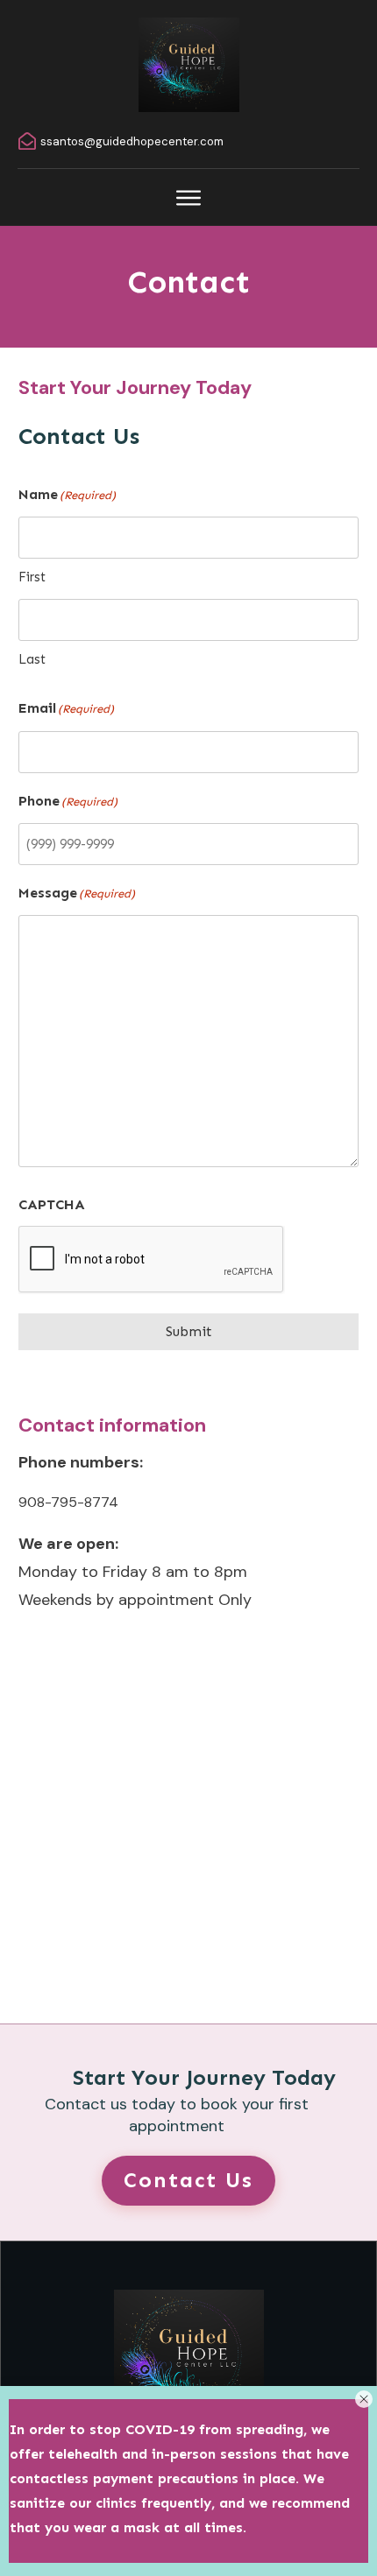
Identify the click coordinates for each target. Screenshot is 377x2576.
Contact (188, 282)
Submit (189, 1331)
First (32, 577)
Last (32, 659)
